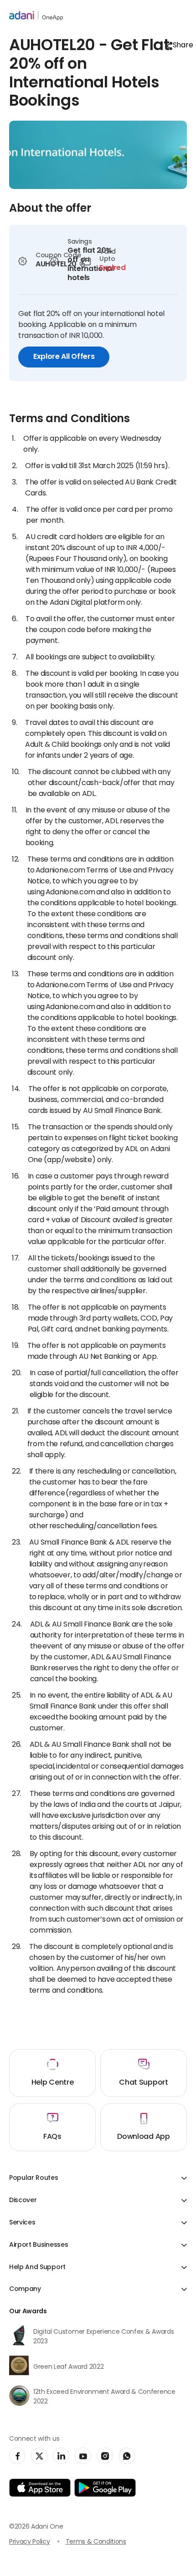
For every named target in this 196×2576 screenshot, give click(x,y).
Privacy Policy (30, 2542)
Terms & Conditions (96, 2542)
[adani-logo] (36, 16)
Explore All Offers (64, 357)
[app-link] (40, 2488)
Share (180, 46)
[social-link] (17, 2456)
